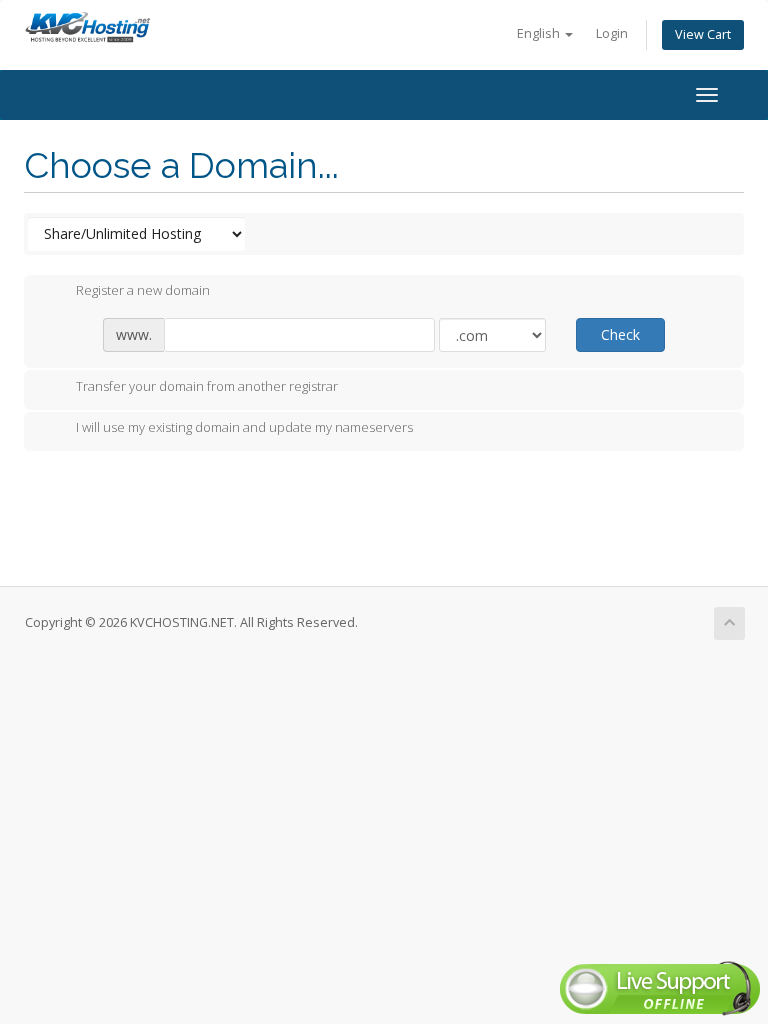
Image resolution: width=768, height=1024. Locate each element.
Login (612, 33)
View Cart (703, 34)
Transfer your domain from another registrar (207, 386)
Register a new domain (143, 291)
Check (620, 334)
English (540, 33)
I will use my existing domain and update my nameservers (244, 428)
